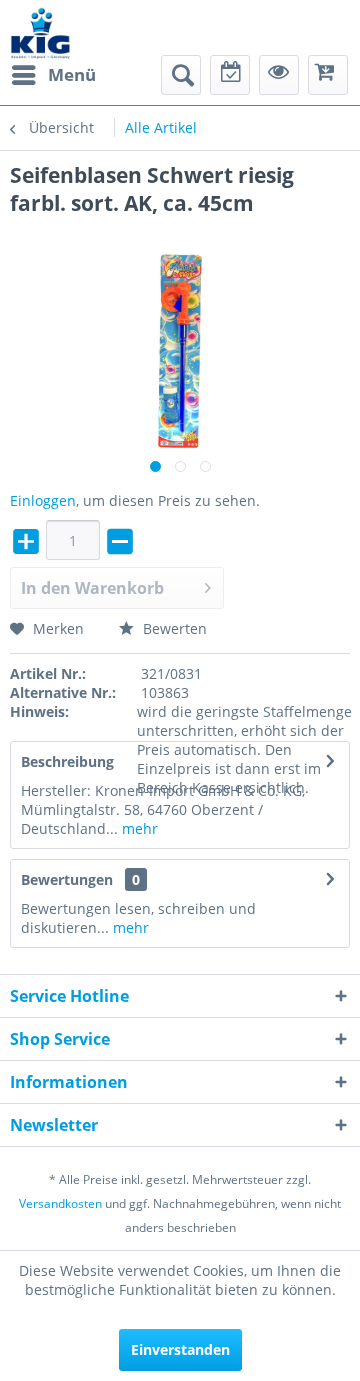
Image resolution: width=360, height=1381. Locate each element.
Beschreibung (67, 761)
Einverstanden (180, 1349)
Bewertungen (67, 879)
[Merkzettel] (230, 75)
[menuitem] (53, 75)
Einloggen (43, 500)
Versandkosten (60, 1203)
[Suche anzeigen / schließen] (181, 75)
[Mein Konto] (279, 75)
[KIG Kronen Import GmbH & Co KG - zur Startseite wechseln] (40, 32)
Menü (72, 74)
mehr (138, 828)
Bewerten (173, 628)
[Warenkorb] (328, 75)
